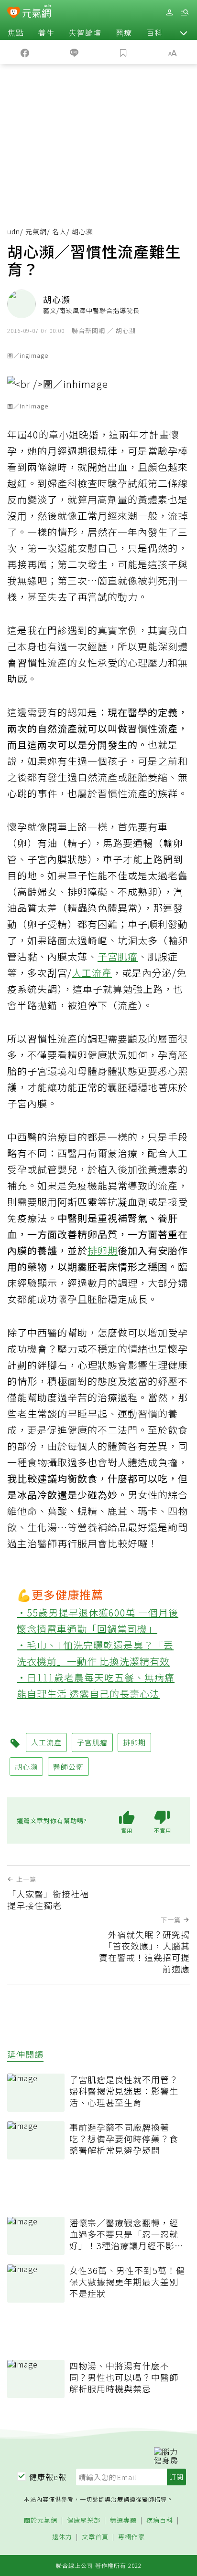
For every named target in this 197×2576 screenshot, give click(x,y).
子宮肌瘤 (118, 956)
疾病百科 (160, 2520)
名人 (59, 231)
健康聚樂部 (84, 2520)
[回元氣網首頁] (37, 12)
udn (14, 231)
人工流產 (92, 973)
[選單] (185, 13)
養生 (46, 32)
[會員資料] (169, 13)
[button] (184, 32)
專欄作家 (131, 2537)
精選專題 (123, 2520)
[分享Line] (74, 52)
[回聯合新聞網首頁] (14, 13)
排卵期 (103, 1250)
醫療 (124, 32)
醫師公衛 (68, 1767)
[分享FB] (25, 52)
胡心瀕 (26, 1767)
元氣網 (36, 231)
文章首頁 (95, 2537)
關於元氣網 (41, 2520)
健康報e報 (48, 2477)
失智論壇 (85, 32)
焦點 (16, 32)
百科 (154, 32)
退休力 (62, 2537)
